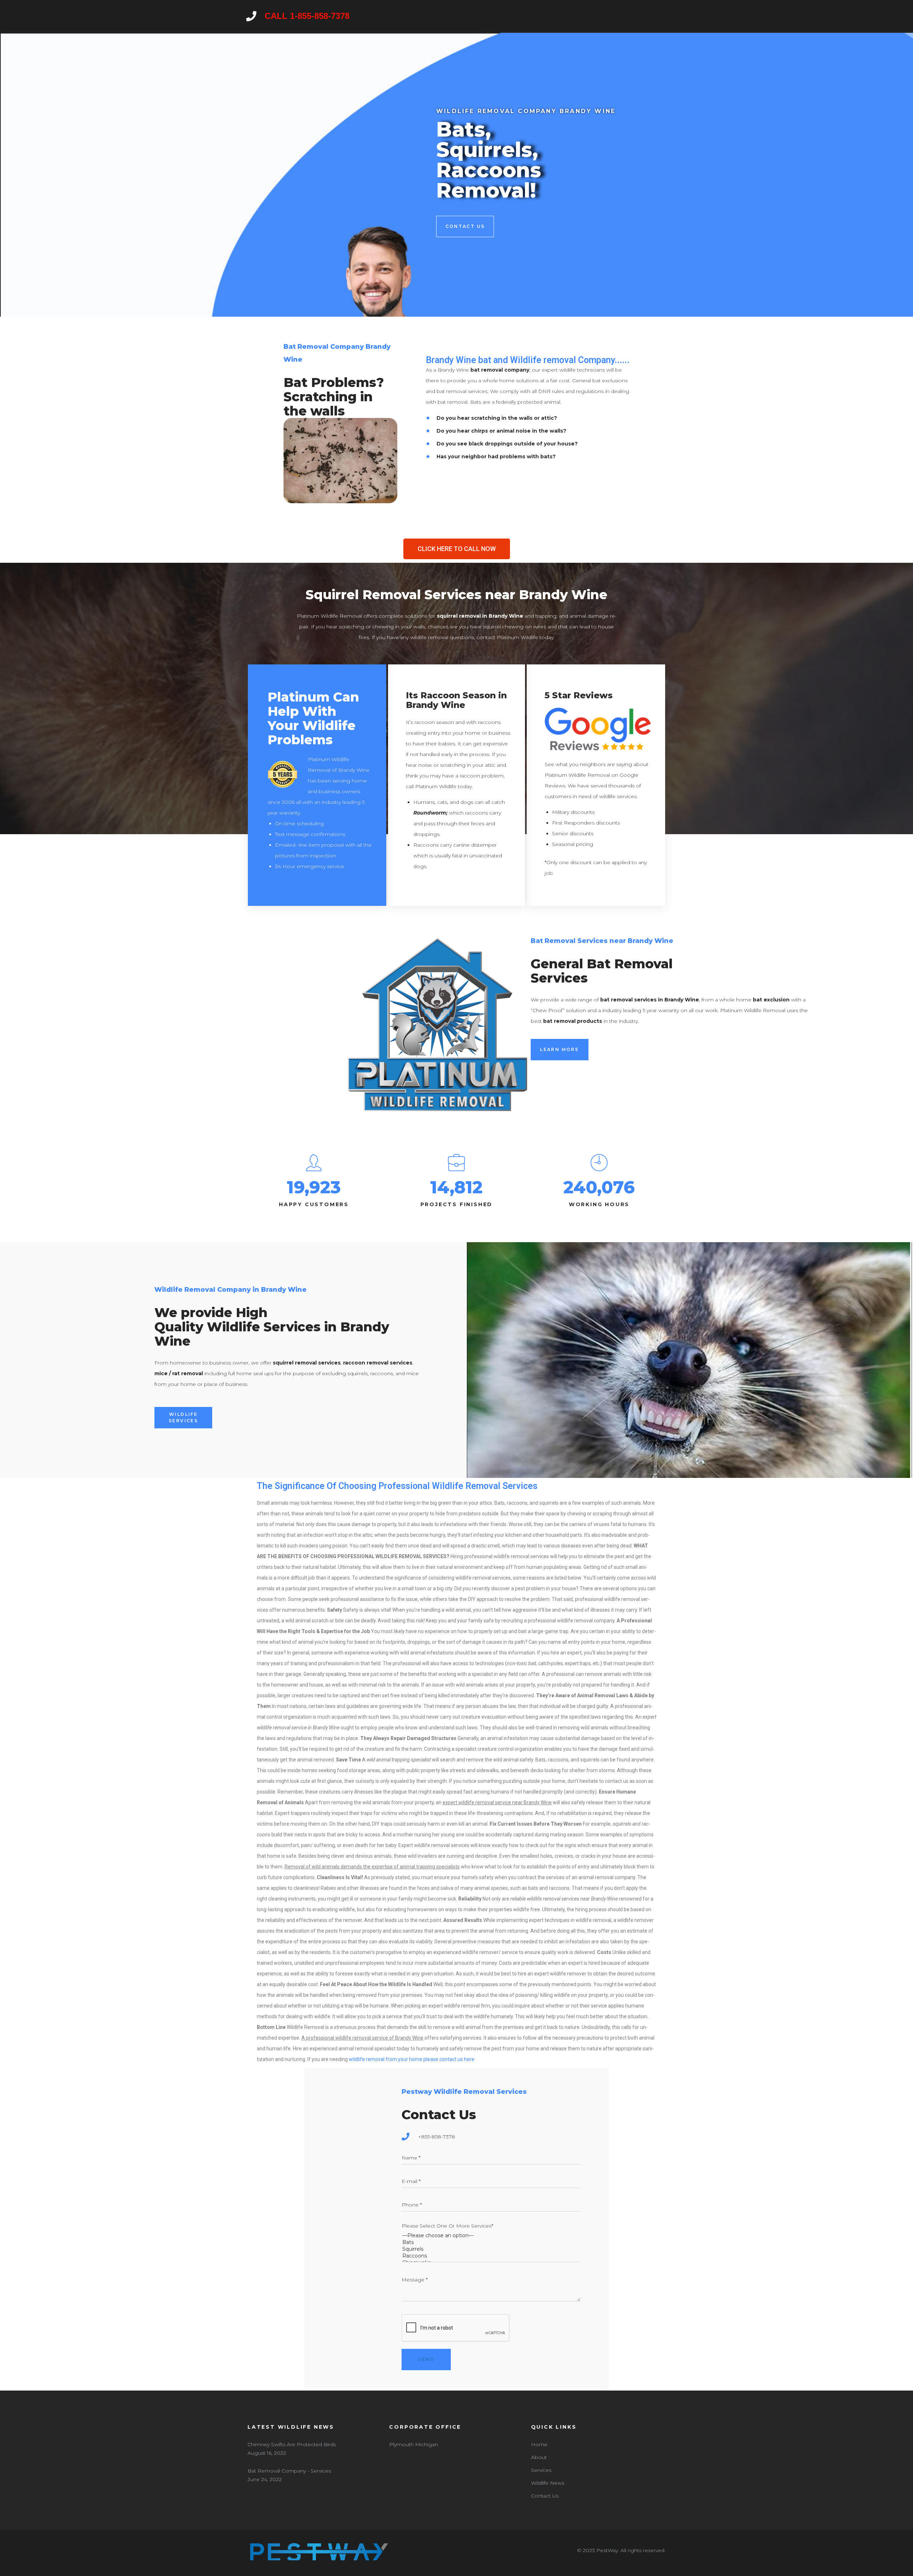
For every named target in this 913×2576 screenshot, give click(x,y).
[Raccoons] (491, 2256)
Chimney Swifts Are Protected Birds (292, 2444)
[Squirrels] (491, 2249)
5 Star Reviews (579, 695)
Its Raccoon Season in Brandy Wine (456, 700)
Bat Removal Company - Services (289, 2471)
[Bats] (491, 2242)
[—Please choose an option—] (491, 2236)
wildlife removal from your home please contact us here (412, 2059)
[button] (457, 549)
